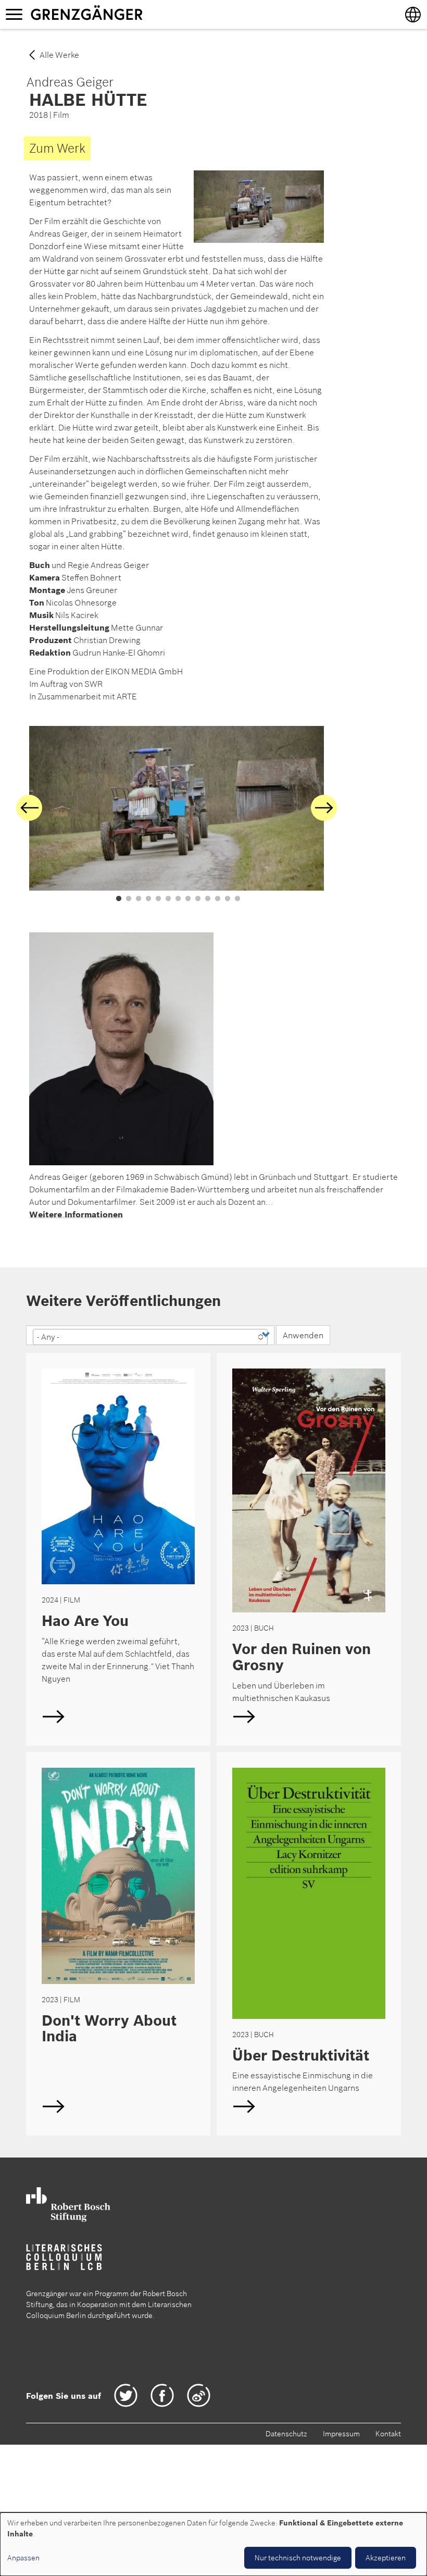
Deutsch (118, 1549)
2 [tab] (129, 899)
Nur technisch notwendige (298, 2558)
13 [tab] (237, 899)
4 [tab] (148, 899)
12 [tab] (228, 899)
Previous (29, 808)
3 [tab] (139, 899)
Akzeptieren (386, 2558)
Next (324, 808)
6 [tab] (168, 899)
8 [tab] (188, 899)
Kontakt (388, 2434)
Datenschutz (286, 2434)
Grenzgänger (119, 14)
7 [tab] (178, 899)
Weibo (199, 2395)
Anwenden (303, 1335)
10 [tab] (208, 899)
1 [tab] (119, 899)
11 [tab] (218, 899)
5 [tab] (158, 899)
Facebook (162, 2395)
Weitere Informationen (76, 1214)
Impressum (341, 2434)
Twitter (126, 2395)
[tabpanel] (177, 808)
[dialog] (213, 2544)
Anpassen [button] (23, 2558)
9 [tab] (198, 899)
